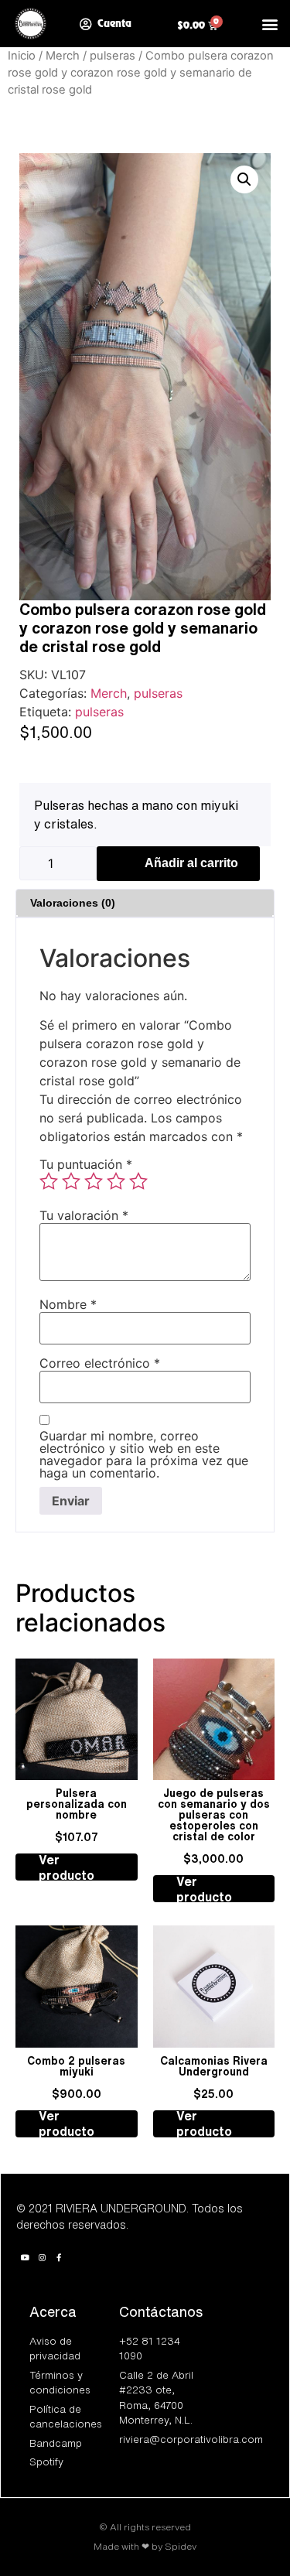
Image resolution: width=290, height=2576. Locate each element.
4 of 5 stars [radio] (116, 1181)
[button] (270, 24)
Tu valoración (84, 1215)
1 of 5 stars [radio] (49, 1181)
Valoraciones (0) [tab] (73, 903)
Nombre (68, 1304)
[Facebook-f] (59, 2257)
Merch (63, 56)
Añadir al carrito (191, 863)
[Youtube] (25, 2257)
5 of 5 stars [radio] (138, 1181)
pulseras (113, 56)
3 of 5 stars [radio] (94, 1181)
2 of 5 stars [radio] (71, 1181)
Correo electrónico (100, 1363)
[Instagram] (42, 2257)
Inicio (22, 56)
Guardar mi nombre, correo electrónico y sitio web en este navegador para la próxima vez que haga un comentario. (144, 1454)
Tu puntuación (86, 1164)
